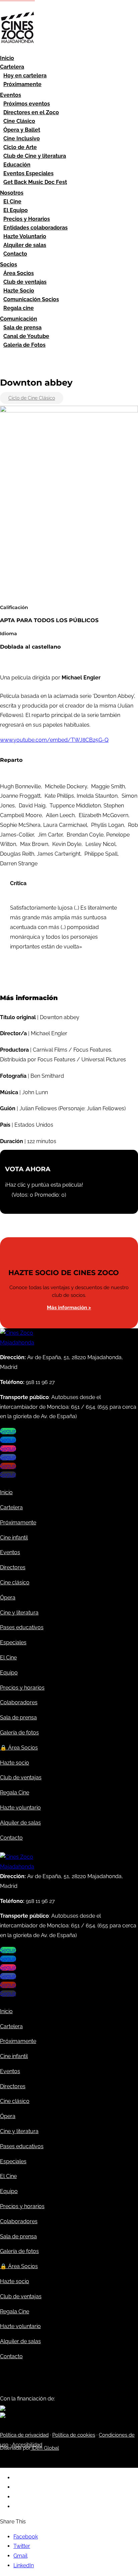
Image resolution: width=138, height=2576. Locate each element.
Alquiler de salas (25, 245)
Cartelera (12, 67)
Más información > (69, 1308)
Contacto (15, 254)
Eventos (11, 95)
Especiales (13, 1642)
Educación (17, 165)
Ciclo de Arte (20, 147)
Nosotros (12, 193)
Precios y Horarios (27, 219)
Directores (13, 1567)
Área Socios (19, 273)
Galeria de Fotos (24, 345)
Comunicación (19, 319)
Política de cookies (74, 2435)
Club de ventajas (25, 282)
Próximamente (22, 84)
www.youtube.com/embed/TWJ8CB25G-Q (54, 740)
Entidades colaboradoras (36, 228)
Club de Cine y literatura (35, 156)
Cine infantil (14, 1538)
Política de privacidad (24, 2435)
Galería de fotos (19, 1733)
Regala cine (19, 308)
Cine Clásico (19, 121)
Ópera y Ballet (22, 130)
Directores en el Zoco (31, 112)
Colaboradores (19, 1702)
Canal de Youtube (26, 336)
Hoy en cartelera (25, 76)
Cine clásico (15, 1582)
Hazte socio (15, 1763)
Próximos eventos (27, 104)
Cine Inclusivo (22, 139)
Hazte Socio (19, 291)
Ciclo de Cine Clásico (32, 398)
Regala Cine (15, 1793)
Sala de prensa (22, 327)
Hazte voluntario (20, 1808)
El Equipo (16, 210)
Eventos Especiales (28, 173)
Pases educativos (22, 1627)
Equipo (9, 1673)
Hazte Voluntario (25, 236)
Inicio (7, 58)
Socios (9, 265)
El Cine (12, 202)
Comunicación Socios (31, 299)
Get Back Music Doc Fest (35, 182)
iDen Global (45, 2448)
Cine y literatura (19, 1613)
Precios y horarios (22, 1688)
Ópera (8, 1598)
